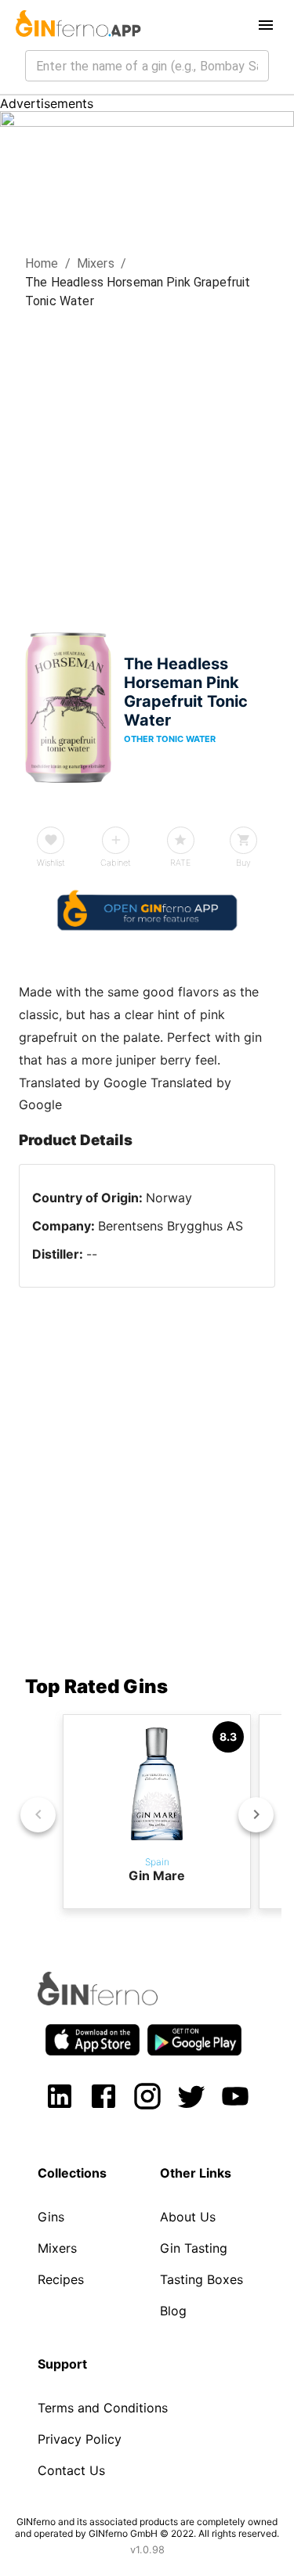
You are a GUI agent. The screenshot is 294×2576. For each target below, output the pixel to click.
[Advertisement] (147, 465)
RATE (180, 863)
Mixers (96, 263)
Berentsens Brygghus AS (171, 1226)
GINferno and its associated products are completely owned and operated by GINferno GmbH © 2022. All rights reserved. (147, 2527)
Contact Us (71, 2470)
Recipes (61, 2279)
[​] (147, 66)
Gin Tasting (194, 2248)
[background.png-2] (147, 122)
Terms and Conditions (103, 2408)
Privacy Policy (80, 2439)
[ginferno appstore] (93, 2041)
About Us (188, 2217)
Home (42, 263)
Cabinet (116, 863)
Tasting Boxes (201, 2279)
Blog (173, 2311)
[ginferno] (119, 2001)
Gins (51, 2217)
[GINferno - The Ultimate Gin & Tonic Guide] (77, 25)
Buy (243, 863)
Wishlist (51, 863)
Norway (169, 1198)
